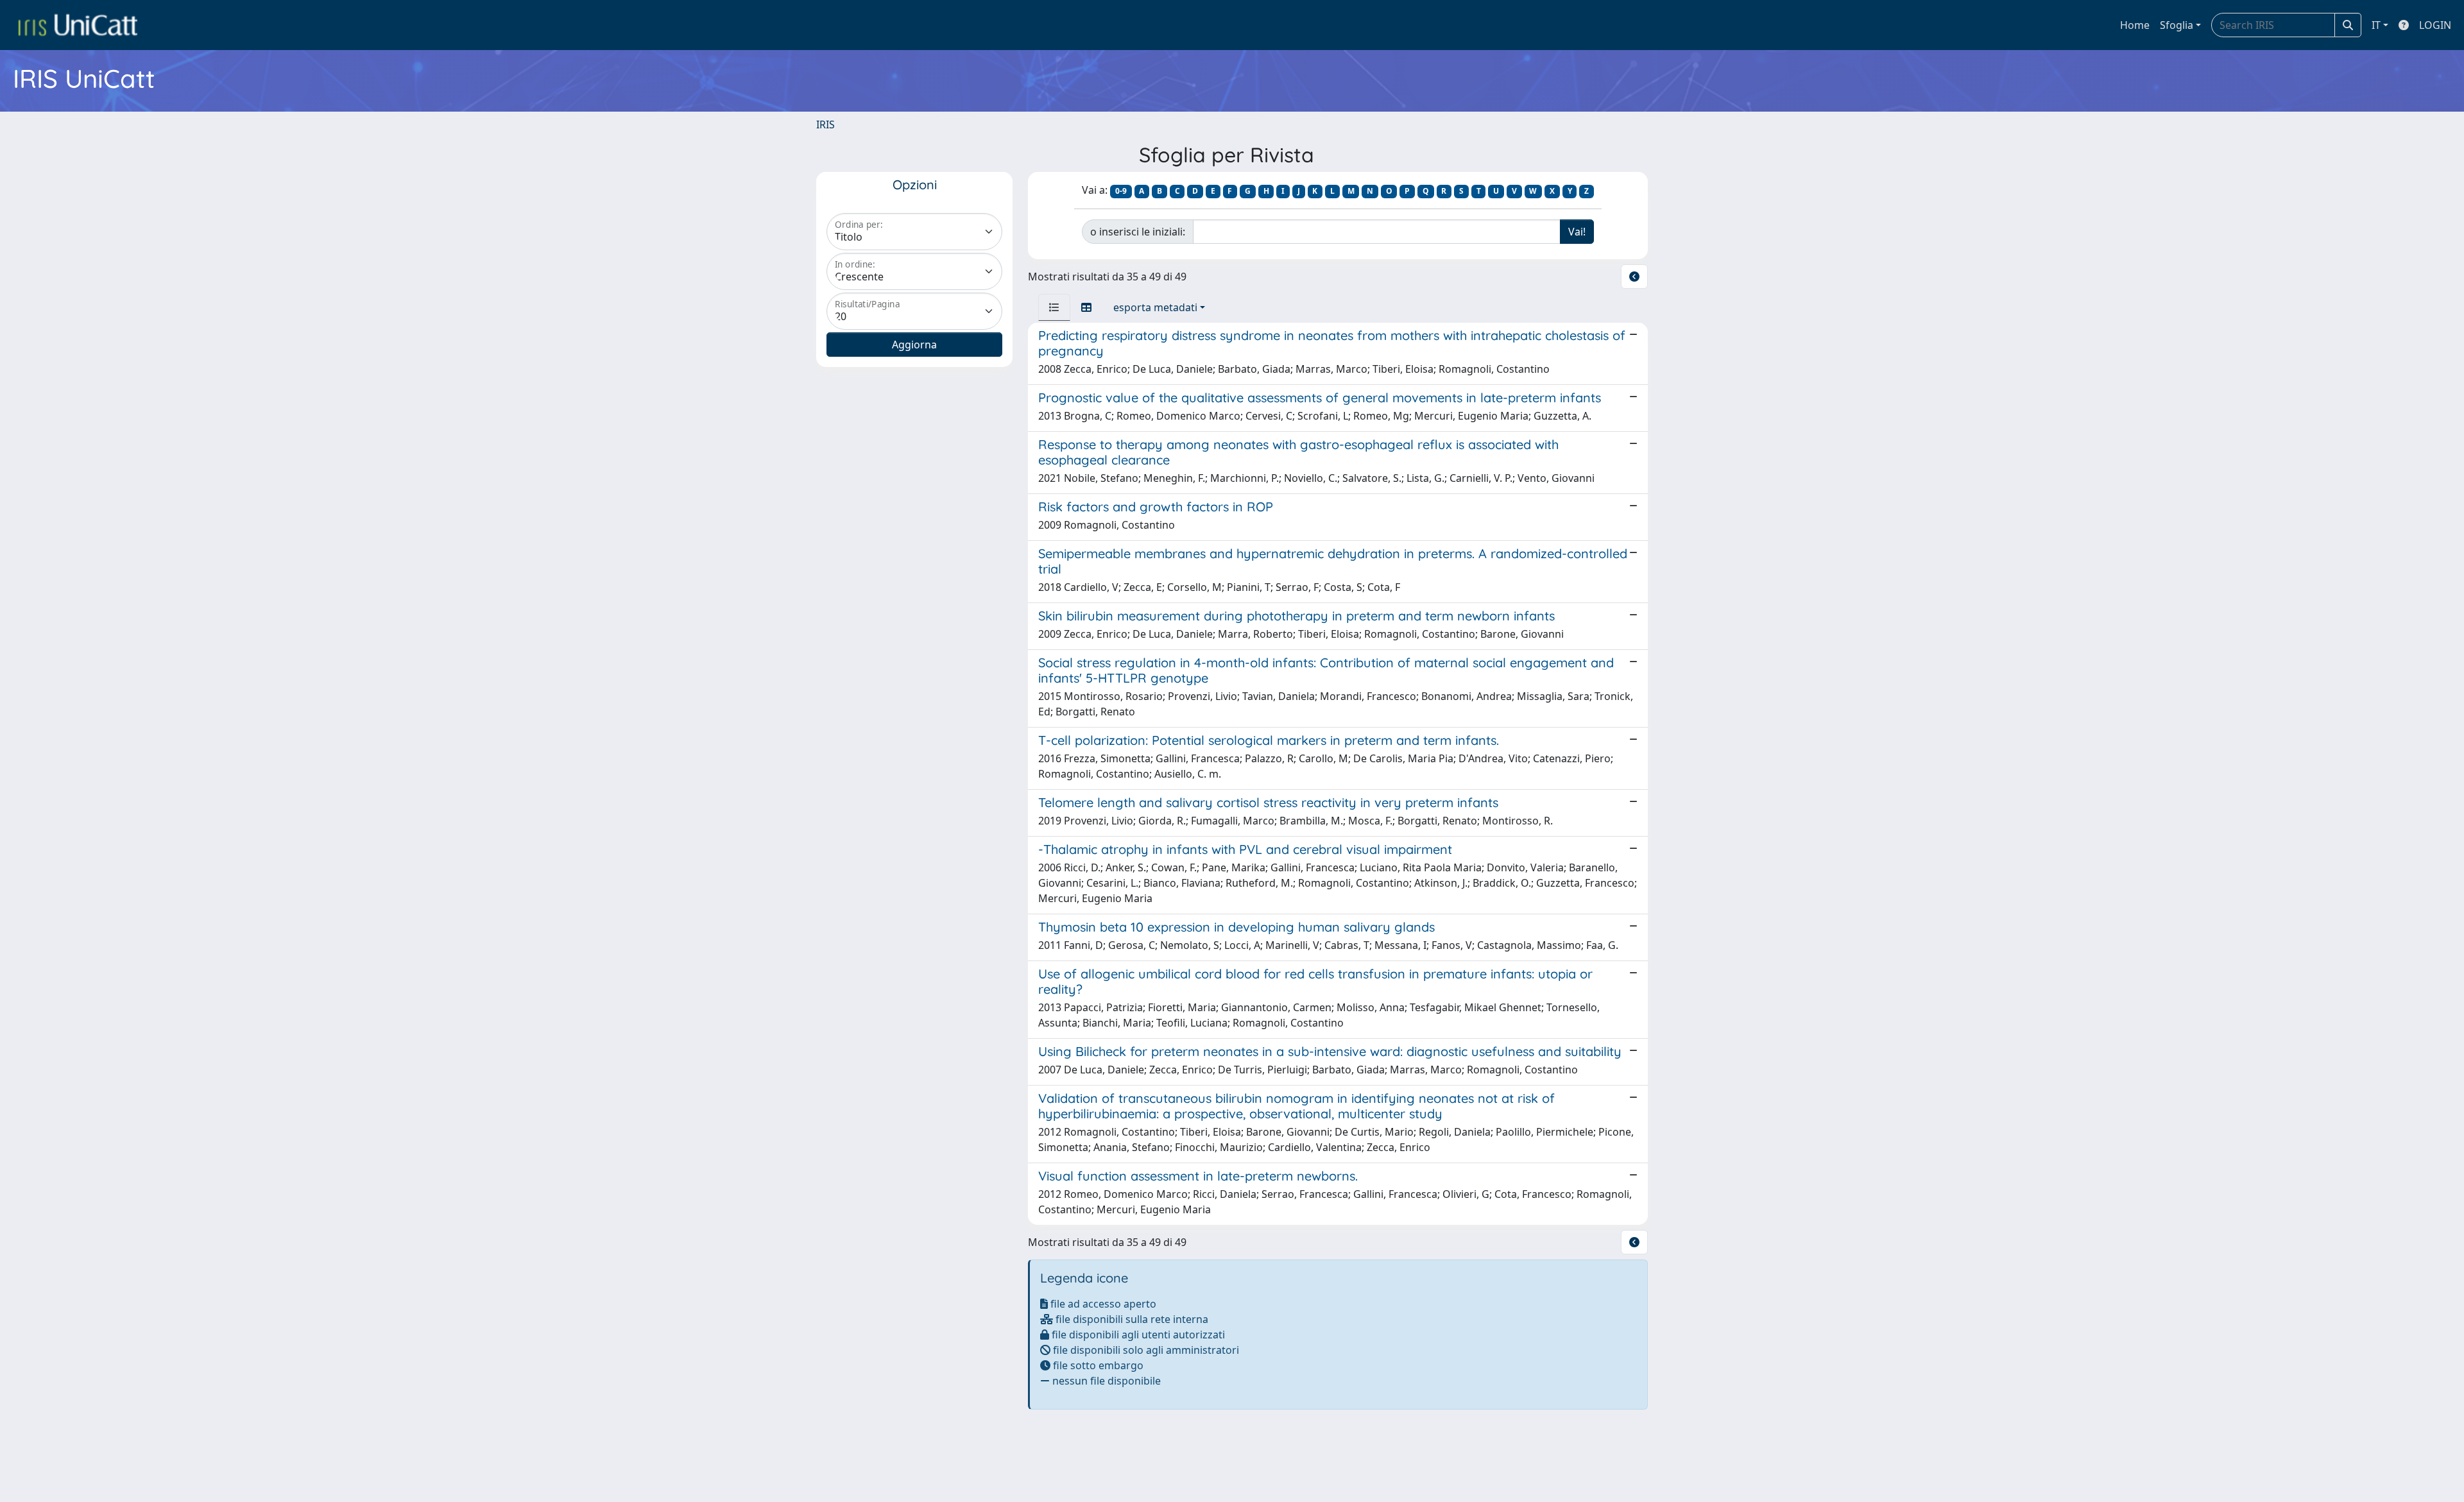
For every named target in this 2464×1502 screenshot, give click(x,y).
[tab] (1054, 307)
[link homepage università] (78, 25)
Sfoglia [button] (2177, 25)
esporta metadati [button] (1155, 307)
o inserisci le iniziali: (1138, 232)
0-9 (1121, 191)
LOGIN (2435, 25)
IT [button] (2376, 25)
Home (2135, 25)
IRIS (826, 124)
